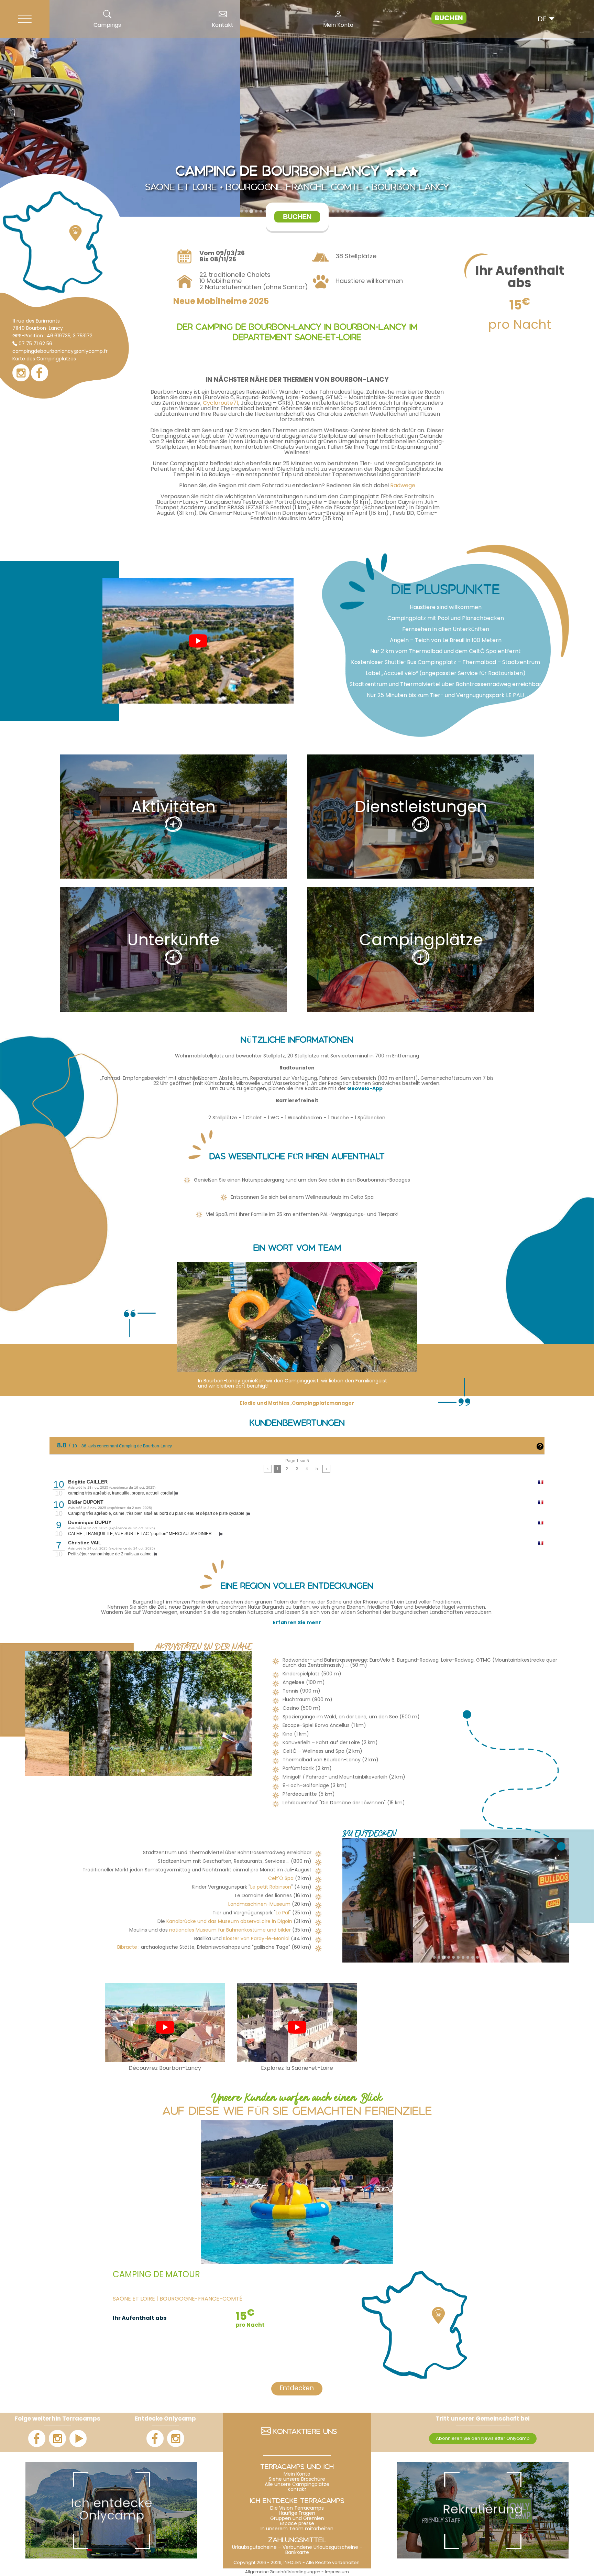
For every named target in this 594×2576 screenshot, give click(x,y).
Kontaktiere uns (305, 2433)
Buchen (449, 19)
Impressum (337, 2572)
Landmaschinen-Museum (259, 1905)
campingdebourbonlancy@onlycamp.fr (60, 352)
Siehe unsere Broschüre (297, 2480)
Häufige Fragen (297, 2514)
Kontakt (223, 25)
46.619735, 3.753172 (70, 336)
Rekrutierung (483, 2510)
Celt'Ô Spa (281, 1879)
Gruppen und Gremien (297, 2519)
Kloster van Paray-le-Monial (256, 1939)
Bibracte (127, 1948)
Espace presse (297, 2524)
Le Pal (282, 1913)
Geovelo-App (365, 1089)
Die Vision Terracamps (297, 2508)
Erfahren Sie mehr (297, 1623)
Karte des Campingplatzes (44, 359)
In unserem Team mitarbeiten (297, 2529)
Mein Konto (338, 25)
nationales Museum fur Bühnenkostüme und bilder (231, 1930)
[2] (326, 1469)
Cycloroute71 (221, 403)
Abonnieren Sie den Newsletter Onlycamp (483, 2439)
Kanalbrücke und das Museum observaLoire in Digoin (229, 1922)
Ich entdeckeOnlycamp (112, 2510)
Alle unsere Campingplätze (297, 2485)
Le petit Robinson (271, 1887)
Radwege (403, 486)
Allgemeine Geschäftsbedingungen (283, 2572)
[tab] (242, 211)
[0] (268, 1469)
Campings (107, 25)
